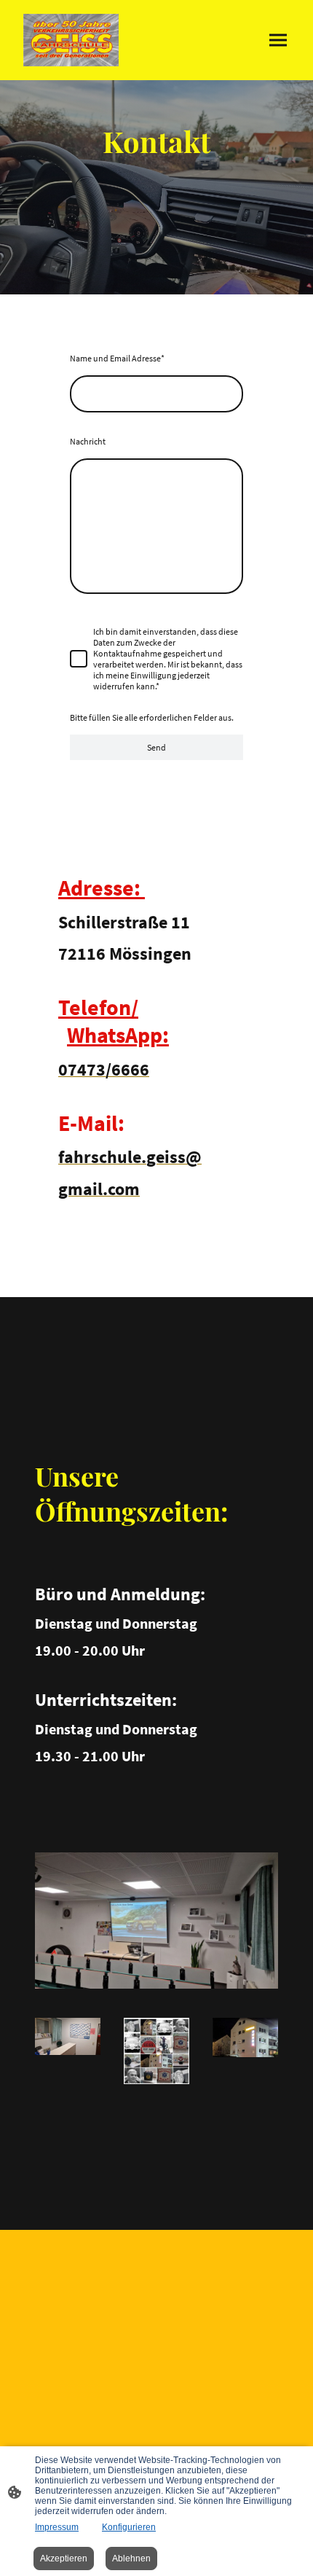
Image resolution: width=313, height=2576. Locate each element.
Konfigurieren (129, 2527)
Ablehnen (131, 2559)
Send (156, 747)
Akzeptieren (64, 2559)
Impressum (57, 2527)
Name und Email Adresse (117, 358)
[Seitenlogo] (71, 40)
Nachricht (88, 441)
